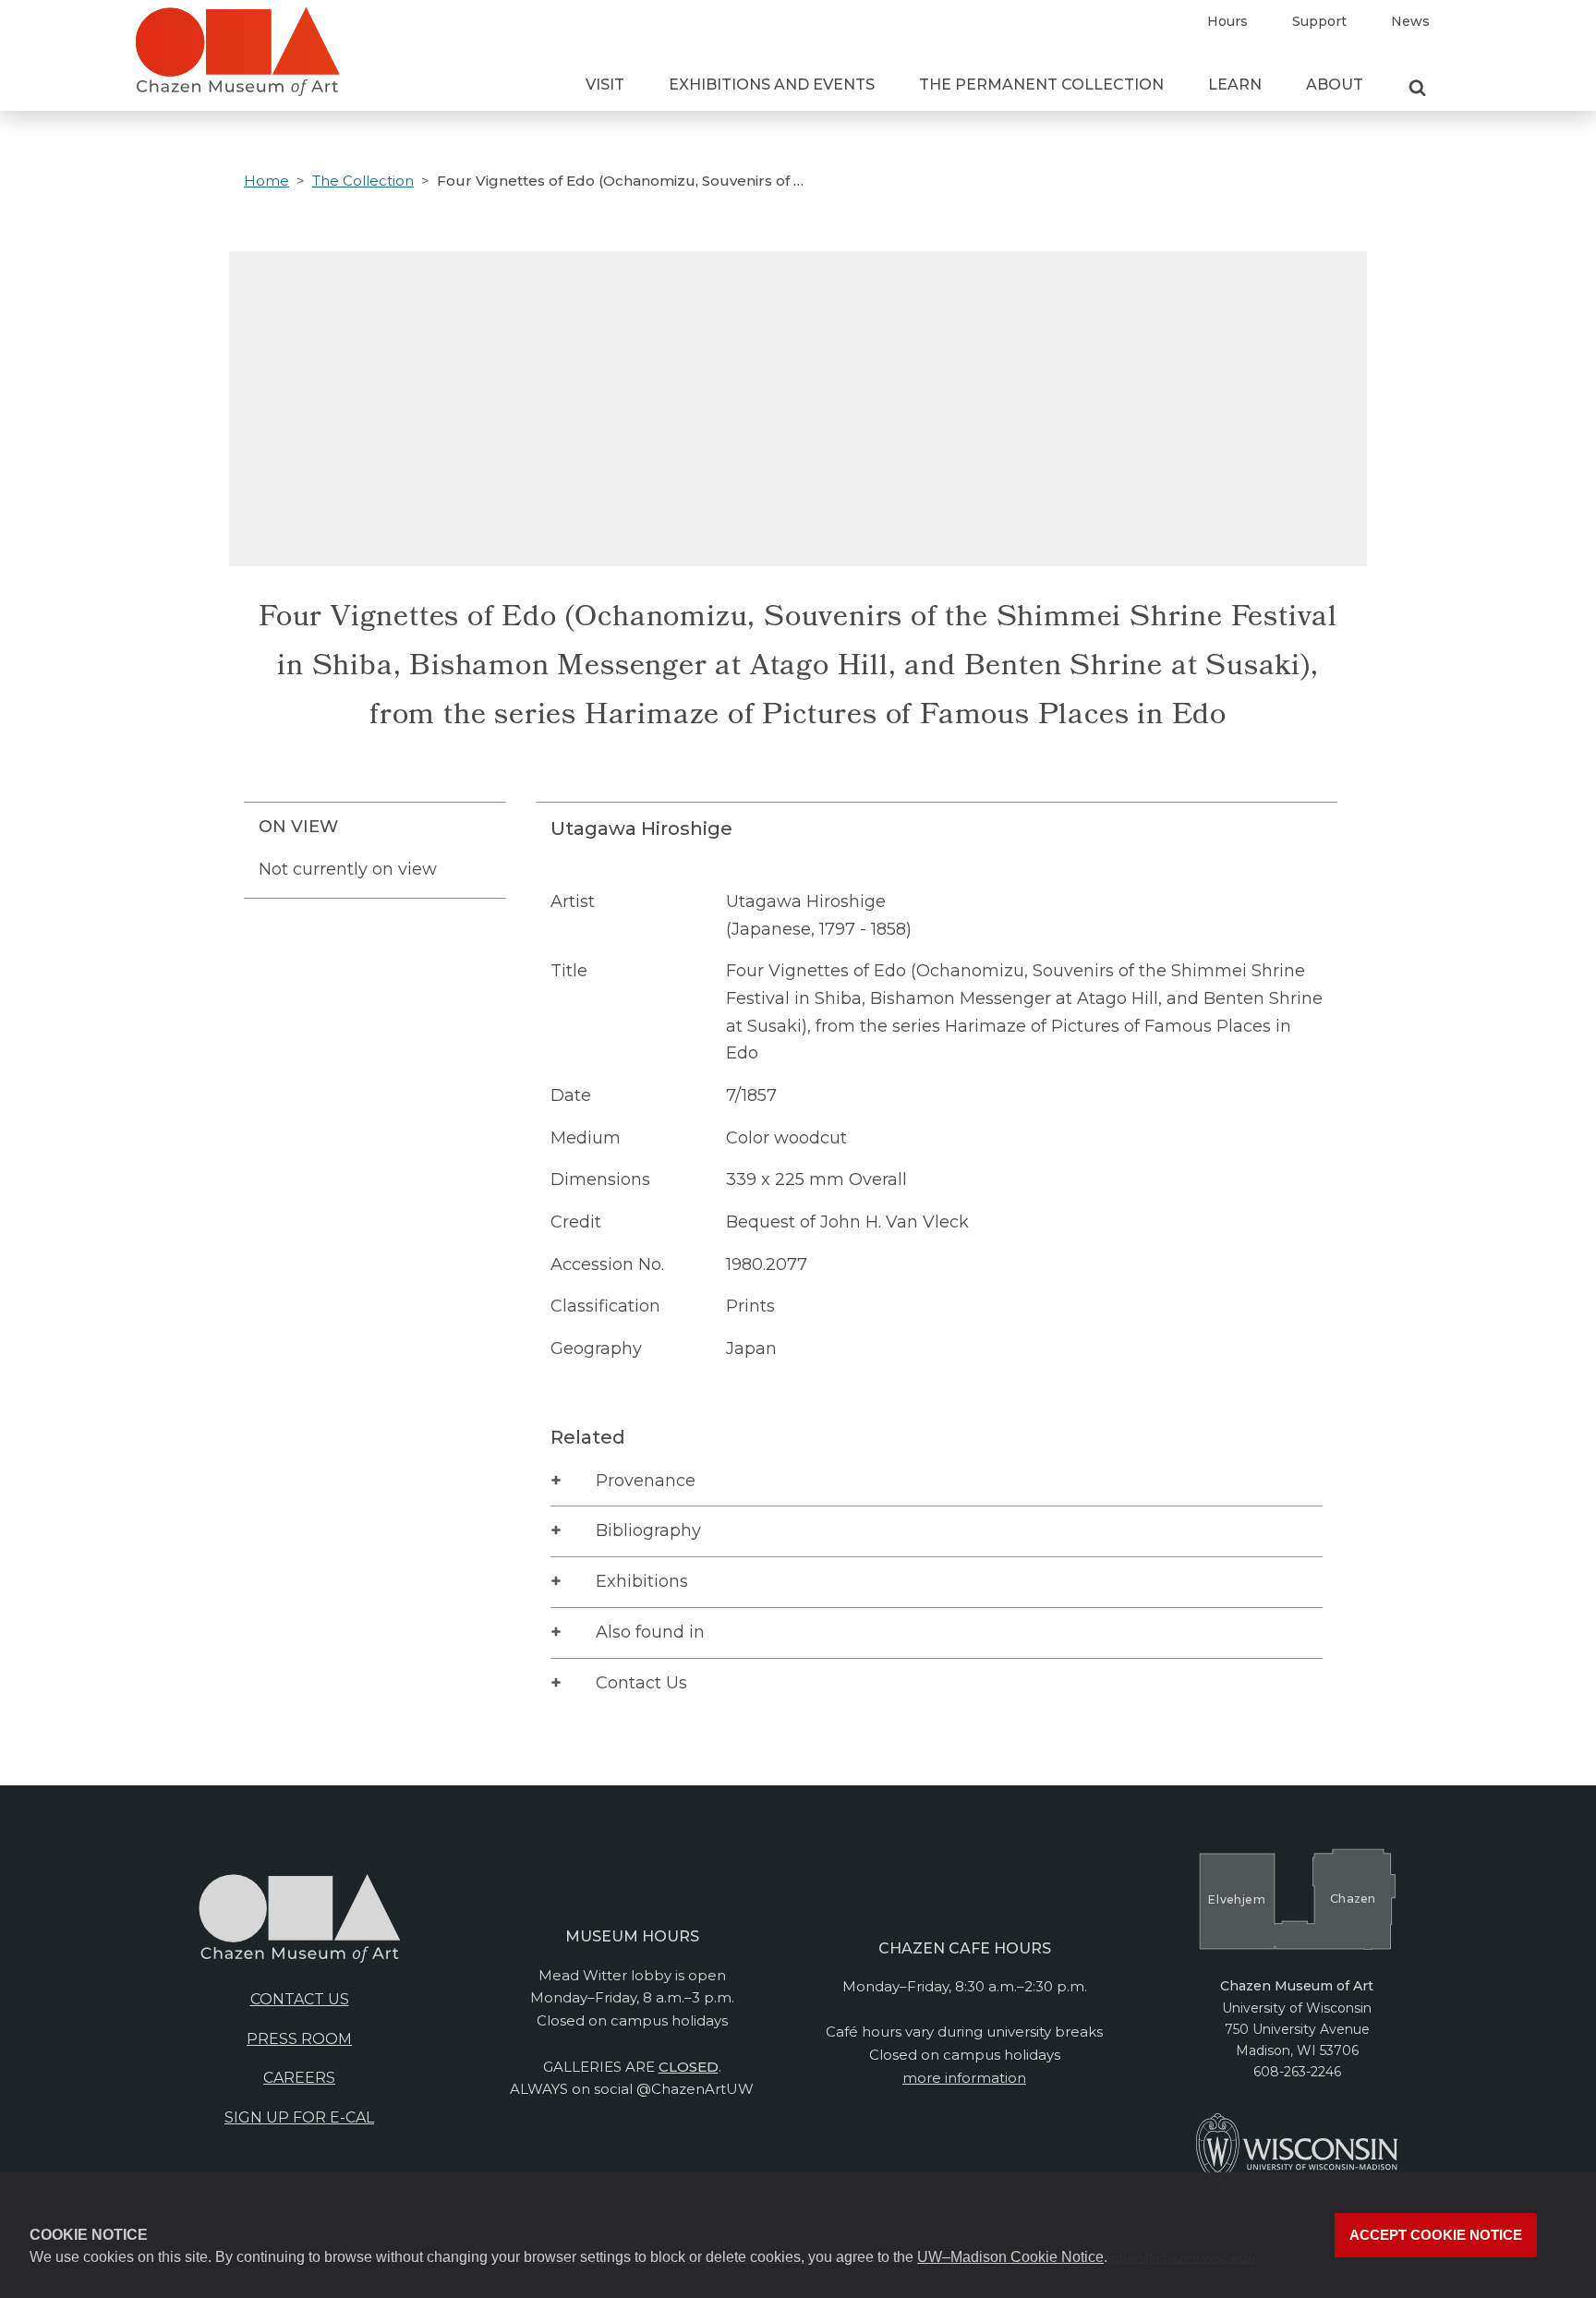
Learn (1235, 85)
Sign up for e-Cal (299, 2117)
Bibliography (648, 1530)
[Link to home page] (237, 59)
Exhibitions (642, 1581)
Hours (1227, 21)
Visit (605, 85)
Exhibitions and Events (772, 85)
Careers (299, 2078)
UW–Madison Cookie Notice (1010, 2257)
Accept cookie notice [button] (1436, 2235)
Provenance (646, 1481)
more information (964, 2078)
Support (1319, 21)
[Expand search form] (1417, 89)
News (1410, 21)
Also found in (650, 1632)
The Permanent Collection (1041, 85)
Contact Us (641, 1683)
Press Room (299, 2039)
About (1335, 85)
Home (266, 181)
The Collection (363, 181)
